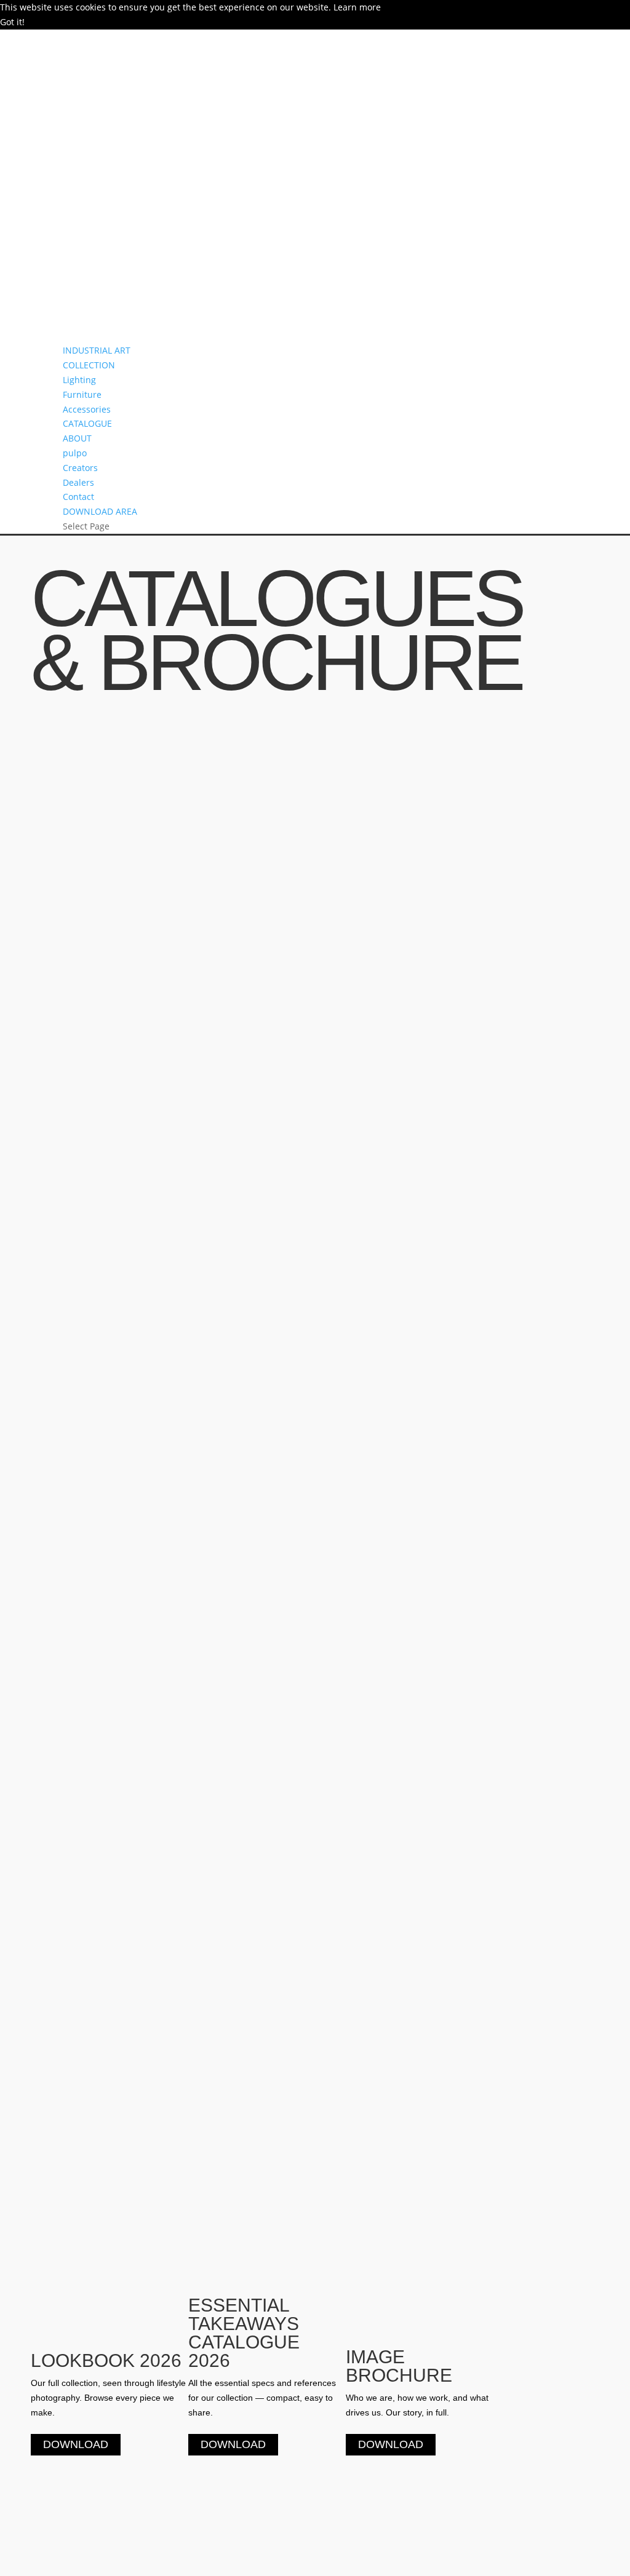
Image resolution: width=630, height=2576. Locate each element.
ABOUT (77, 438)
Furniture (82, 394)
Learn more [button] (357, 7)
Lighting (79, 380)
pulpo (75, 453)
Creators (80, 468)
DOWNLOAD (76, 2445)
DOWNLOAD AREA (100, 511)
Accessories (87, 409)
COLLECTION (89, 365)
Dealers (78, 482)
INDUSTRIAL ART (97, 350)
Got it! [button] (12, 22)
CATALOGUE (87, 423)
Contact (78, 497)
